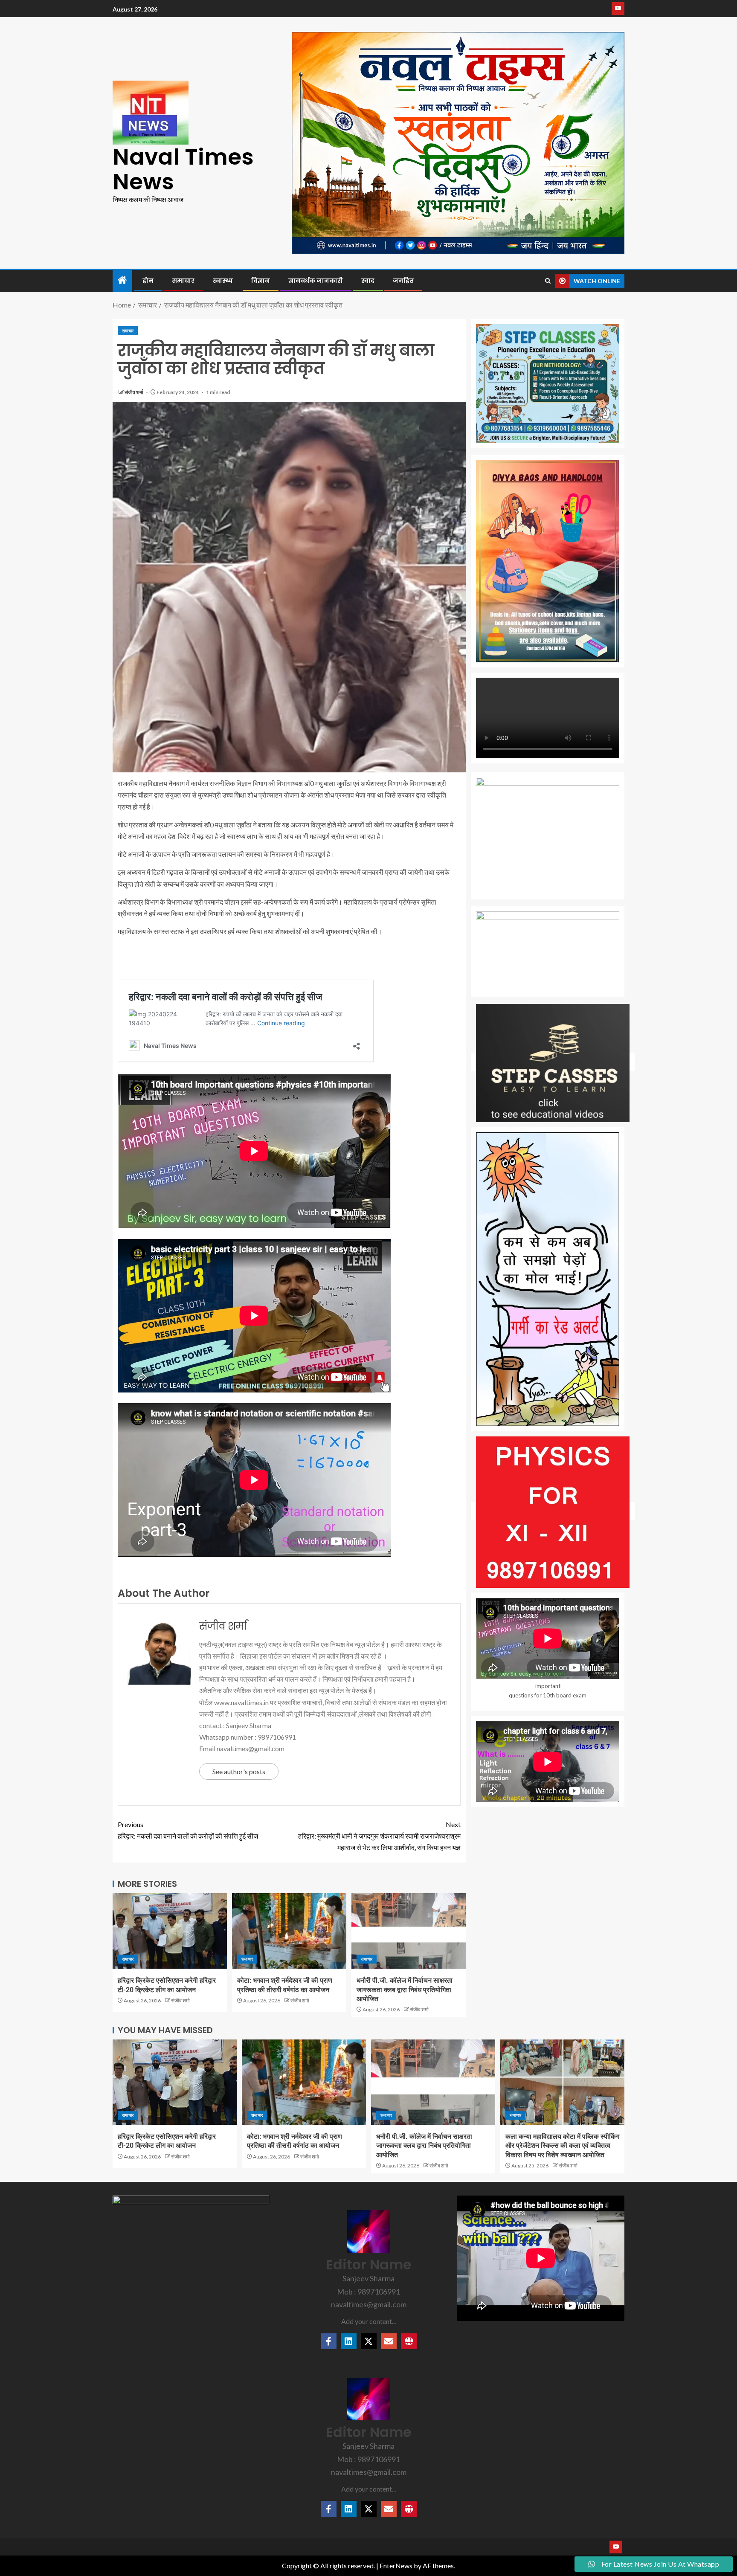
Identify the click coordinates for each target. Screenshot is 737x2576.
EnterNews (396, 2566)
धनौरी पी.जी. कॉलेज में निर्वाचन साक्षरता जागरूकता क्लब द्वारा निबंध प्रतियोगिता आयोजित (405, 1990)
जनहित (403, 281)
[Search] (548, 281)
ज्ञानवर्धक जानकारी (316, 281)
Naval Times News (183, 169)
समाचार (183, 281)
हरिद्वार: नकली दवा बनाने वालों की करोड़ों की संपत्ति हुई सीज (188, 1830)
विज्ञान (261, 281)
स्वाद (368, 281)
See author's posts (239, 1771)
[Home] (122, 280)
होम (148, 281)
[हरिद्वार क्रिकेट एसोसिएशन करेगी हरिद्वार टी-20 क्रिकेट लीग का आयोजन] (170, 1931)
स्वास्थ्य (223, 281)
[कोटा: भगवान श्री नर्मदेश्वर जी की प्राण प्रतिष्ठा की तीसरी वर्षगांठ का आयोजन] (289, 1931)
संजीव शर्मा (134, 392)
